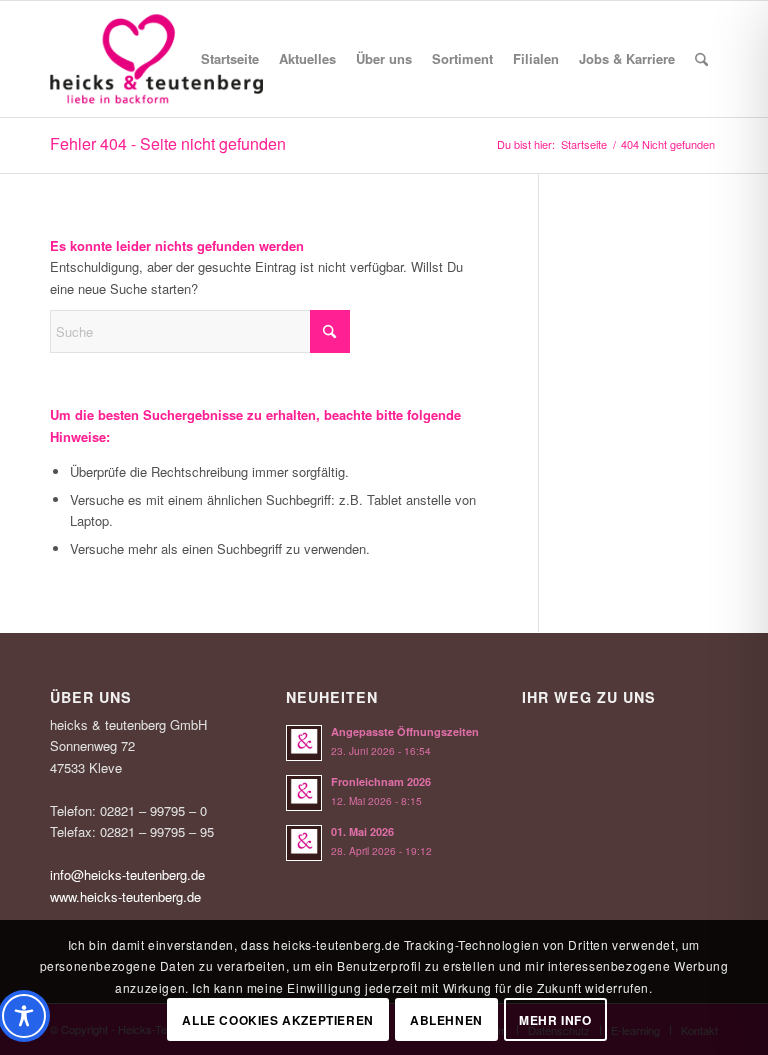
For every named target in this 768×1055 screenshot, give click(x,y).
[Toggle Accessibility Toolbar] (24, 1016)
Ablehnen (446, 1020)
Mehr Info (555, 1020)
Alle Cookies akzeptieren (277, 1020)
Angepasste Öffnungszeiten (405, 731)
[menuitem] (230, 59)
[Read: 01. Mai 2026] (304, 843)
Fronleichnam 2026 (381, 781)
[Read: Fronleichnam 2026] (304, 793)
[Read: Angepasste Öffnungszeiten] (304, 743)
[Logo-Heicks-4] (156, 59)
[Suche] (701, 59)
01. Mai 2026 (362, 831)
